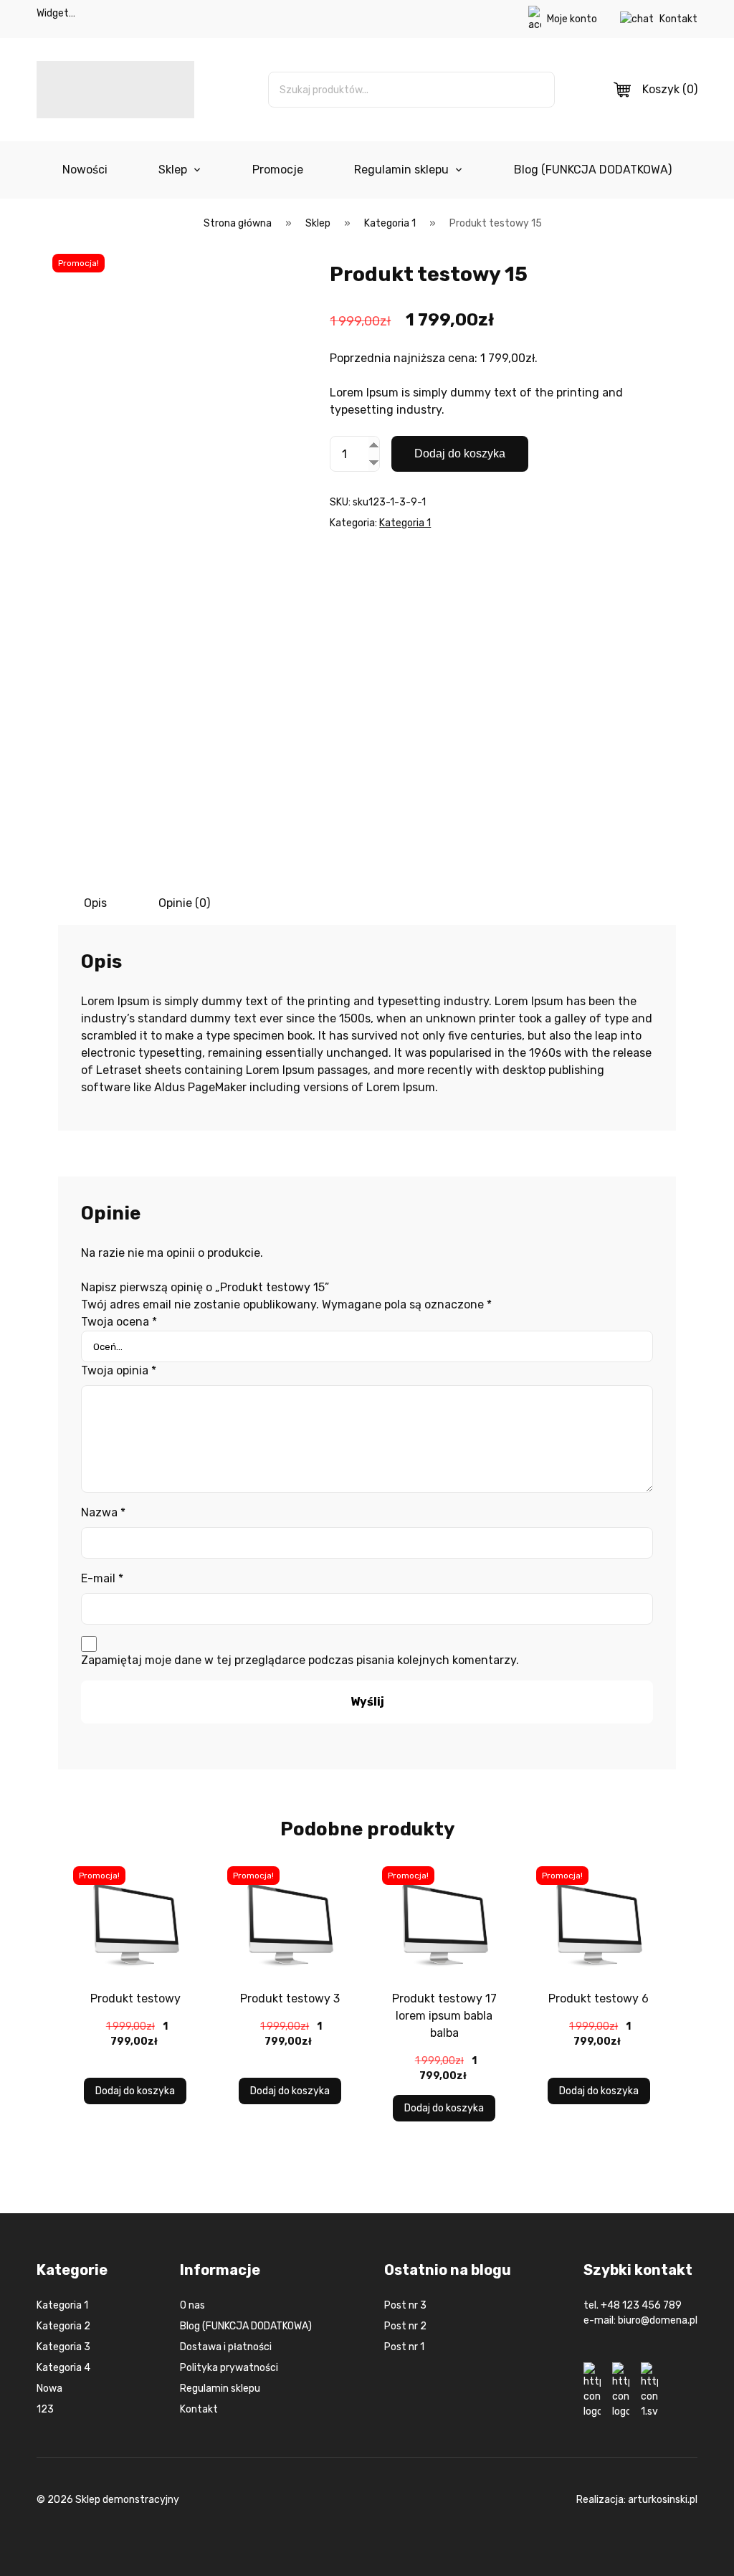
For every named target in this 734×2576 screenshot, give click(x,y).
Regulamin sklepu (401, 170)
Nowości (85, 170)
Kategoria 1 (390, 223)
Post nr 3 (405, 2305)
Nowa (49, 2389)
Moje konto (572, 19)
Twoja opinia (119, 1370)
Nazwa (103, 1512)
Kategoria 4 (63, 2368)
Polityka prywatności (229, 2368)
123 (45, 2409)
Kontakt (678, 19)
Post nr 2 (405, 2326)
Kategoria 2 (63, 2326)
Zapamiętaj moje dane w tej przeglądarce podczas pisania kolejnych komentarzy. (300, 1660)
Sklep (173, 170)
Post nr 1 (404, 2347)
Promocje (278, 170)
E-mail (102, 1578)
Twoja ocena (119, 1322)
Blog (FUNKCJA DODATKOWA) (593, 170)
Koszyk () (670, 89)
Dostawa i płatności (226, 2347)
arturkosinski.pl (663, 2500)
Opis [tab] (95, 903)
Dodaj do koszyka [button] (135, 2091)
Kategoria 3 (63, 2347)
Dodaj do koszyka (460, 453)
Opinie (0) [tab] (184, 903)
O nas (192, 2305)
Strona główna (238, 223)
